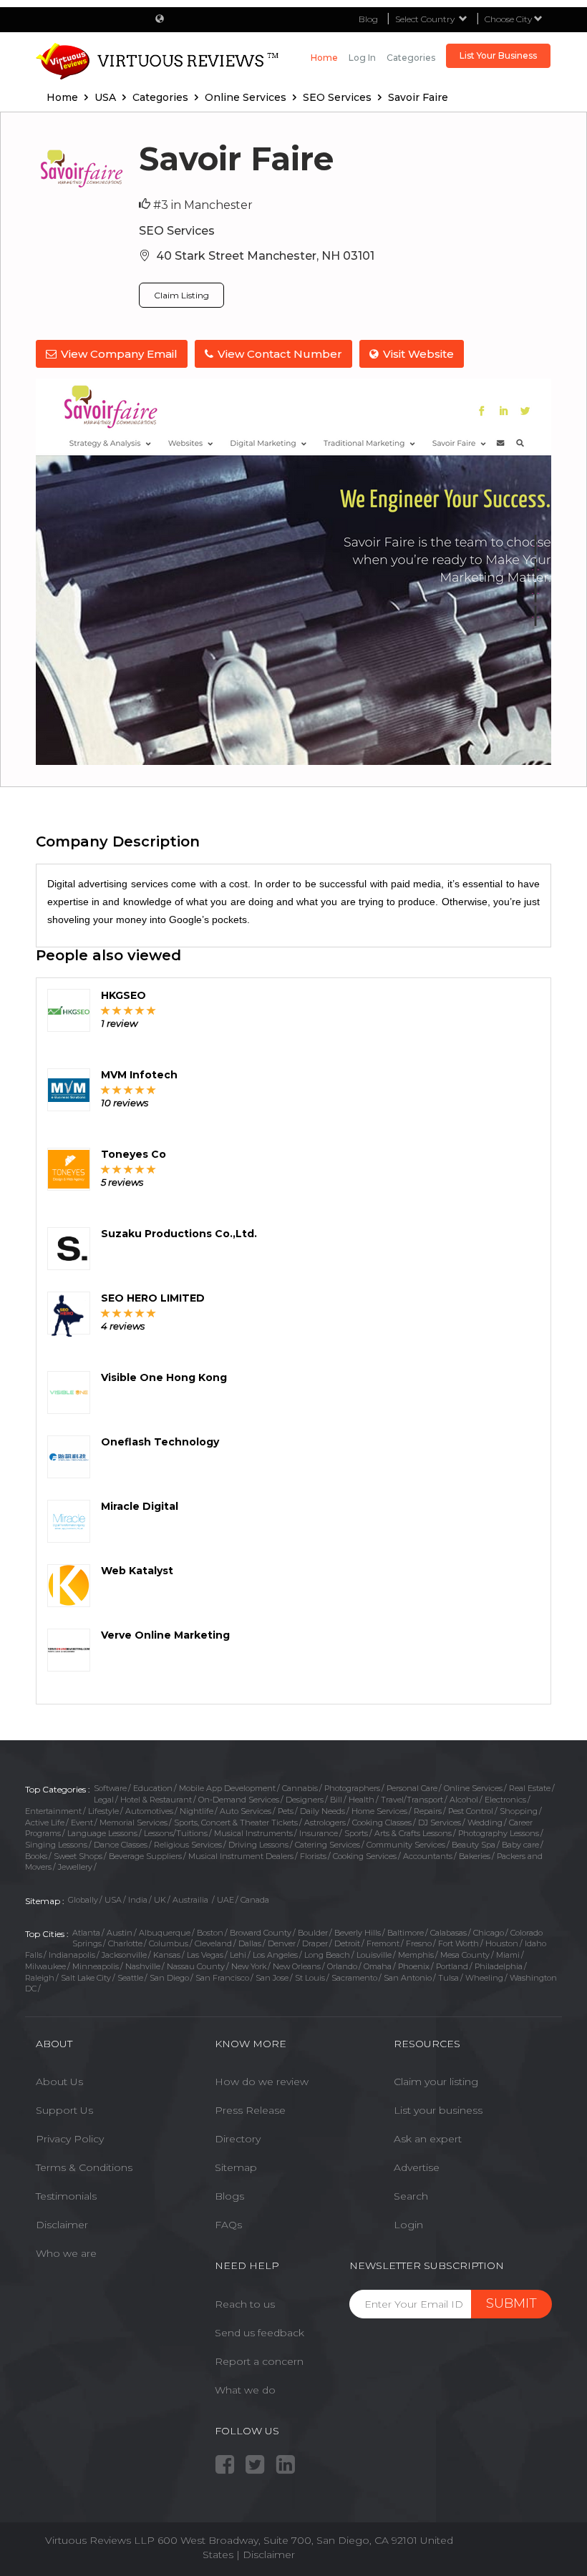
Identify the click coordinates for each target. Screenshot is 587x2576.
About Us (59, 2082)
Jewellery (75, 1867)
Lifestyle (103, 1811)
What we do (245, 2390)
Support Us (64, 2110)
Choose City (509, 19)
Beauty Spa (474, 1845)
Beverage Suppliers (145, 1856)
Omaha (378, 1966)
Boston (210, 1933)
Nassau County (196, 1966)
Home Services (379, 1811)
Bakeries (475, 1856)
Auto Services (246, 1811)
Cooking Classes (382, 1823)
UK (160, 1900)
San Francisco (222, 1978)
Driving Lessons (258, 1845)
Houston (502, 1943)
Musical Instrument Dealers (241, 1856)
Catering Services (328, 1845)
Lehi (238, 1955)
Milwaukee (45, 1966)
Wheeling (484, 1978)
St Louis (310, 1978)
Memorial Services (134, 1823)
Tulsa (448, 1978)
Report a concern (259, 2361)
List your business (438, 2110)
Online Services (473, 1788)
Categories (411, 58)
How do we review (262, 2082)
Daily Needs (322, 1811)
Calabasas (448, 1933)
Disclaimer (62, 2225)
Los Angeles (275, 1955)
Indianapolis (72, 1955)
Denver (282, 1943)
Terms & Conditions (84, 2167)
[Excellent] (151, 1010)
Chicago (489, 1933)
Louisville (374, 1955)
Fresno (419, 1943)
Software (110, 1788)
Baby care (520, 1845)
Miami (508, 1955)
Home (324, 58)
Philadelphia (499, 1966)
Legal (104, 1800)
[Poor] (106, 1010)
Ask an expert (428, 2139)
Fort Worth (459, 1943)
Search (411, 2196)
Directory (238, 2139)
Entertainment (53, 1811)
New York (249, 1966)
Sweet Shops (78, 1856)
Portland (452, 1966)
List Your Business (498, 55)
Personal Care (412, 1788)
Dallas (250, 1943)
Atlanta (86, 1933)
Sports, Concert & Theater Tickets (236, 1823)
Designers (305, 1800)
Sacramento (354, 1978)
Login (408, 2225)
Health (362, 1800)
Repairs (428, 1811)
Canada (255, 1900)
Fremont (383, 1943)
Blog (368, 19)
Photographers (352, 1788)
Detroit (347, 1943)
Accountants (428, 1856)
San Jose (272, 1978)
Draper (315, 1943)
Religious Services (188, 1845)
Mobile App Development (227, 1788)
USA (113, 1900)
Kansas (167, 1955)
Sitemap (236, 2167)
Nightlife (197, 1811)
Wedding (485, 1823)
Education (153, 1788)
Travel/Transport (412, 1800)
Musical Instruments (253, 1833)
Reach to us (245, 2304)
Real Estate (530, 1788)
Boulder (313, 1933)
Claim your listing (436, 2082)
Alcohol (464, 1800)
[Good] (128, 1010)
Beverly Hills (358, 1933)
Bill (336, 1800)
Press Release (250, 2110)
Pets (286, 1811)
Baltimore (406, 1933)
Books (36, 1856)
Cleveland (213, 1943)
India (138, 1900)
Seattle (130, 1978)
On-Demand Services (239, 1800)
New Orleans (297, 1966)
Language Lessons (102, 1833)
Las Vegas (205, 1955)
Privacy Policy (70, 2139)
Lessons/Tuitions (176, 1833)
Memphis (416, 1955)
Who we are (66, 2253)
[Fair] (117, 1010)
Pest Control (471, 1811)
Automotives (149, 1811)
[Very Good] (140, 1010)
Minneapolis (96, 1966)
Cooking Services (365, 1856)
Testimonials (66, 2196)
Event (82, 1823)
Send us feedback (259, 2333)
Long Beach (327, 1955)
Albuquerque (165, 1933)
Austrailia (191, 1900)
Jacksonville (124, 1955)
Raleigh (40, 1978)
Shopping (519, 1811)
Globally (83, 1900)
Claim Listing (181, 295)
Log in (362, 58)
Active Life (45, 1823)
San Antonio (408, 1978)
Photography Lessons (499, 1833)
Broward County (261, 1933)
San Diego (169, 1978)
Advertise (417, 2167)
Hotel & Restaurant (156, 1800)
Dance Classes (121, 1845)
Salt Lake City (86, 1978)
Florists (313, 1856)
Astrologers (325, 1823)
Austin (120, 1933)
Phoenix (414, 1966)
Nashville (143, 1966)
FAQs (228, 2225)
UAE (225, 1900)
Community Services (406, 1845)
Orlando (342, 1966)
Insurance (319, 1833)
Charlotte (125, 1943)
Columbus (169, 1943)
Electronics (505, 1800)
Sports (356, 1833)
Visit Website (418, 354)
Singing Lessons (56, 1845)
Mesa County (465, 1955)
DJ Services (440, 1823)
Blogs (229, 2196)
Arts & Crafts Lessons (413, 1833)
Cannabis (300, 1788)
